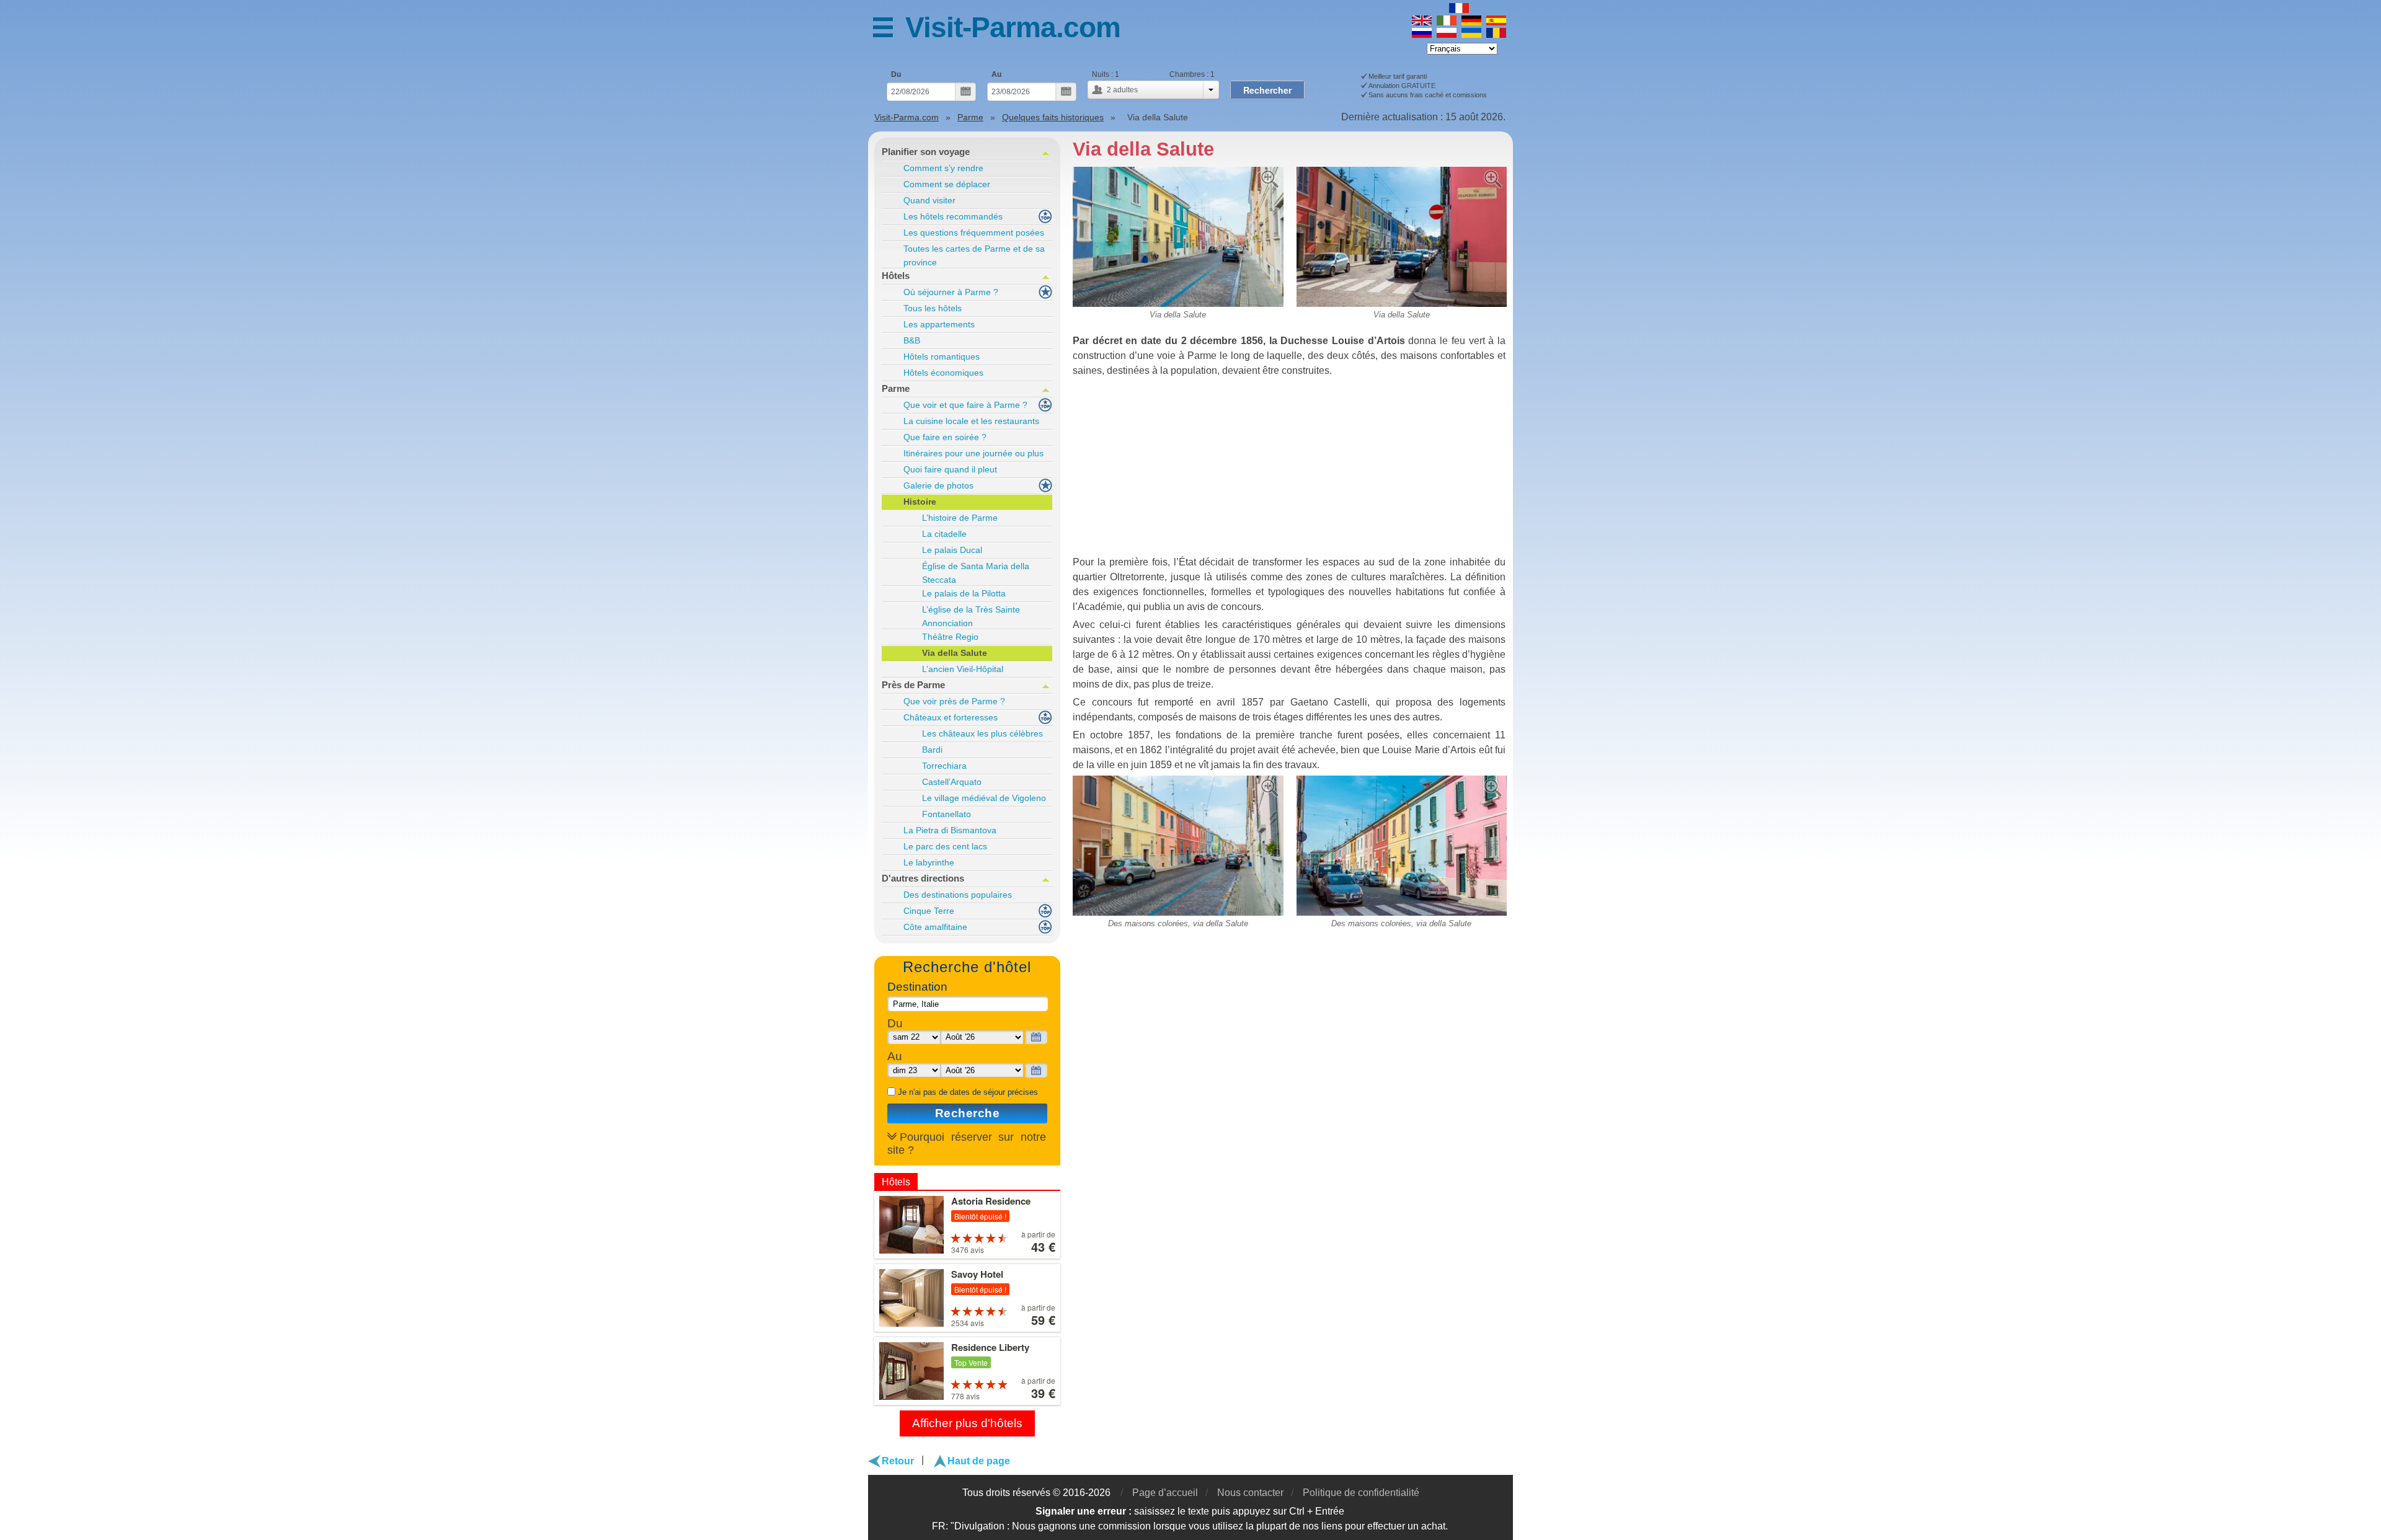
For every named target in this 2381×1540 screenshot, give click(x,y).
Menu (889, 29)
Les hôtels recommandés (953, 216)
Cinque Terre (929, 911)
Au (996, 74)
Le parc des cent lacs (945, 846)
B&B (912, 340)
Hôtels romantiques (942, 356)
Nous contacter (1250, 1493)
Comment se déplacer (947, 184)
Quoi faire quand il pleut (950, 469)
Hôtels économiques (943, 373)
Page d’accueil (1165, 1493)
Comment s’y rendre (943, 168)
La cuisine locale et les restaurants (971, 421)
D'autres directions (923, 878)
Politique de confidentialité (1361, 1493)
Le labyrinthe (929, 862)
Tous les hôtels (933, 308)
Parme (896, 388)
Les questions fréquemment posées (974, 232)
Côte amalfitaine (935, 927)
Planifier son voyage (926, 152)
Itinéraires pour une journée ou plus (973, 453)
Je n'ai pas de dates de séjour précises (968, 1092)
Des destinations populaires (958, 895)
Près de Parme (913, 685)
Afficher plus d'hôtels (967, 1423)
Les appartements (939, 324)
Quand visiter (929, 200)
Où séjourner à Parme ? (951, 292)
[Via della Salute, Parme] (1178, 171)
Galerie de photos (938, 485)
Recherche (968, 1113)
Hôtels (896, 276)
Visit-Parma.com (1013, 27)
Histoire (920, 502)
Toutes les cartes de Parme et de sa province (974, 255)
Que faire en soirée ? (945, 437)
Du (896, 74)
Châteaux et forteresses (951, 717)
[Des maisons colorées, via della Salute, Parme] (1178, 780)
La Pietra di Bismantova (950, 830)
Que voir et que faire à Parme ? (965, 405)
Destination (917, 987)
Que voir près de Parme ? (954, 701)
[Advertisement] (1290, 468)
